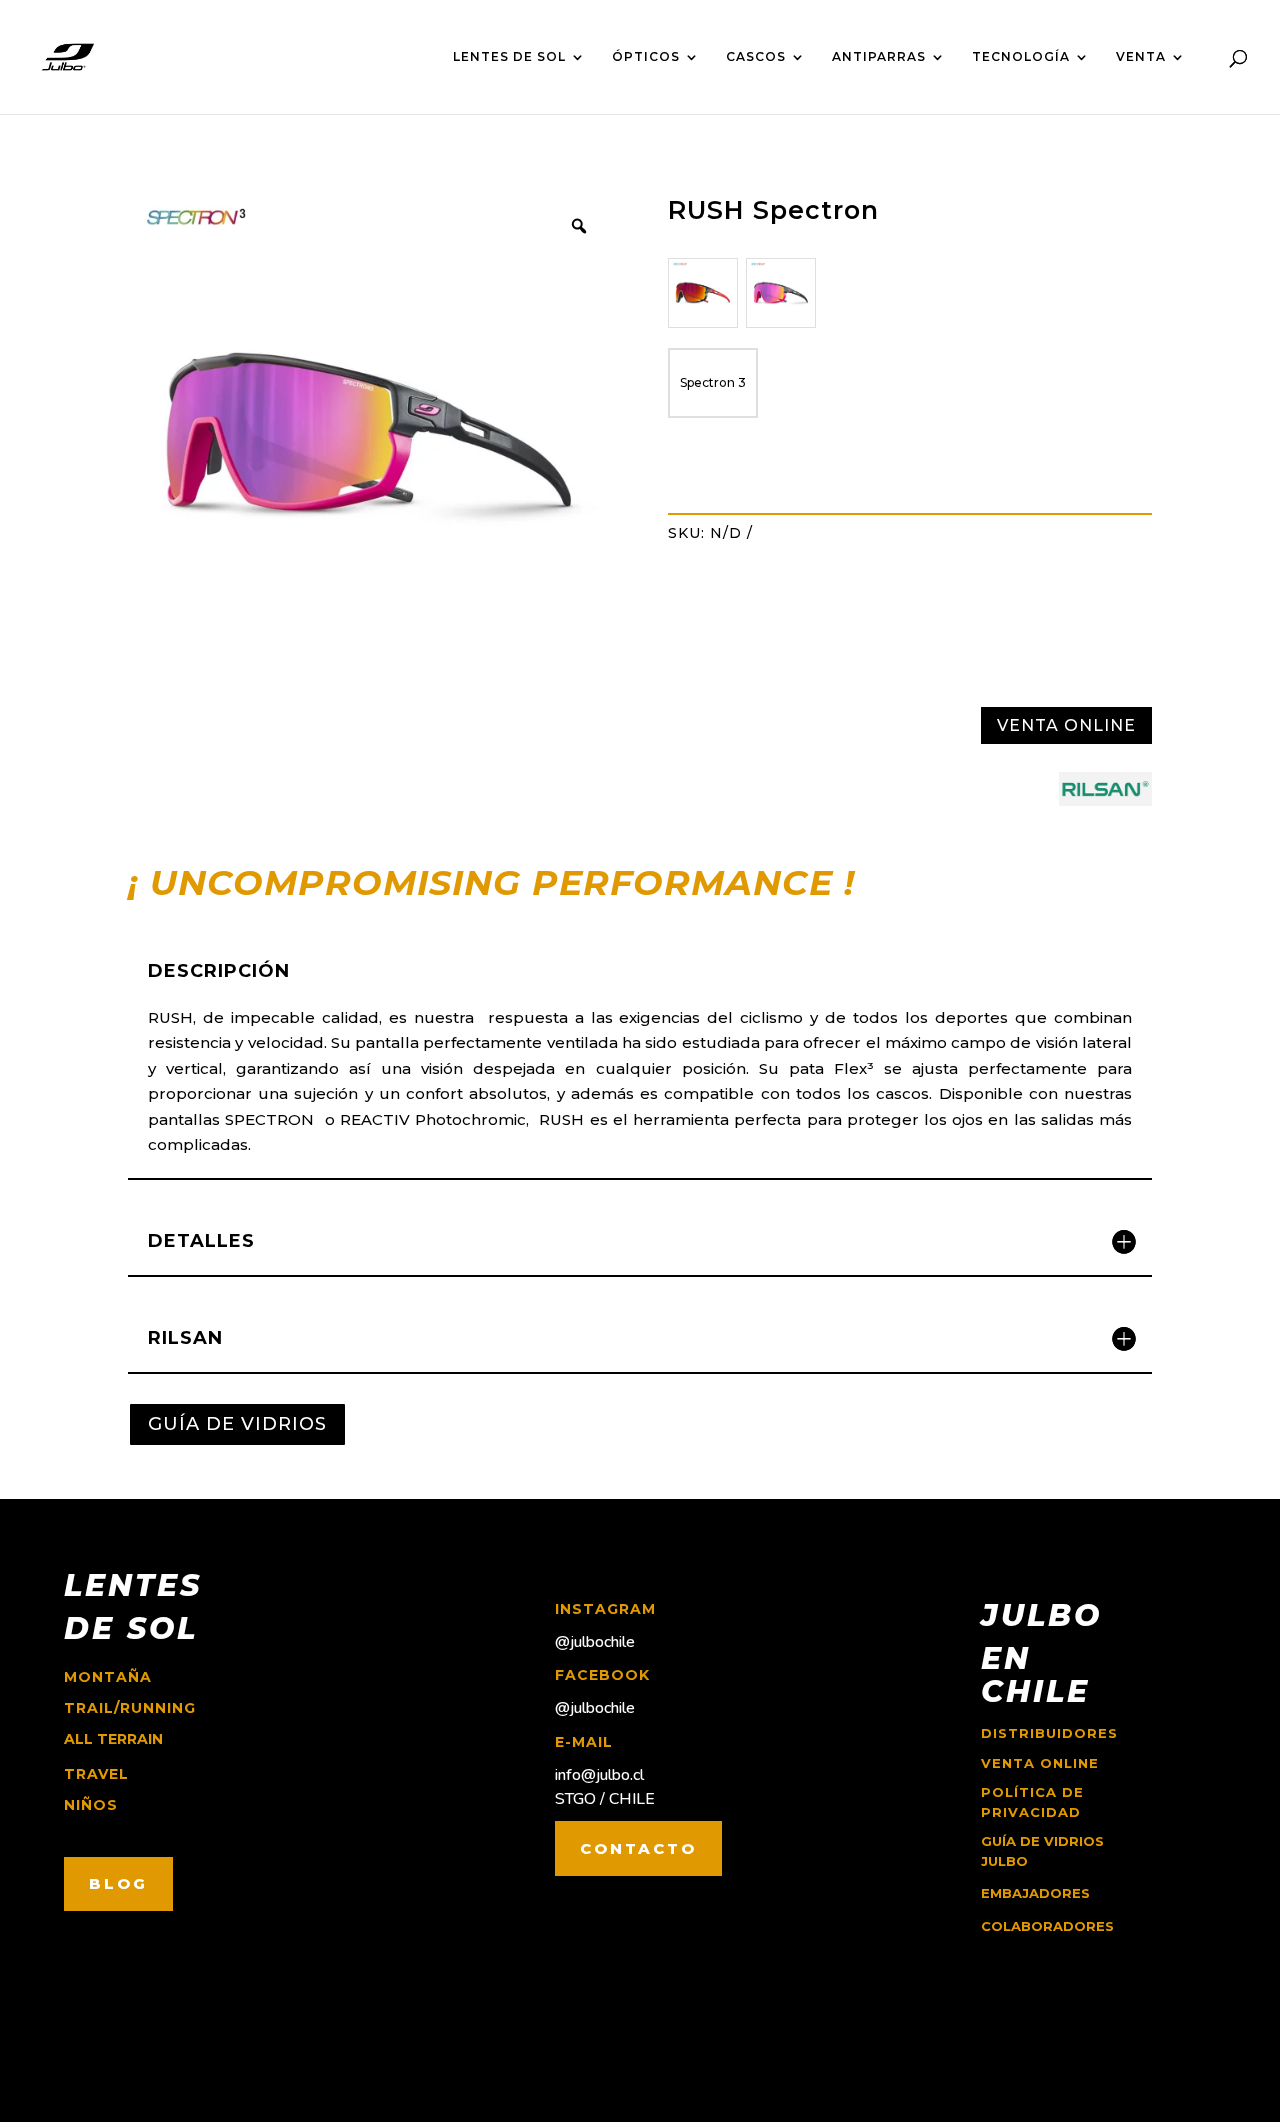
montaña (108, 1677)
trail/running (130, 1708)
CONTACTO (638, 1848)
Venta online (1040, 1763)
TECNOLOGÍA (1021, 57)
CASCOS (756, 57)
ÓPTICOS (646, 57)
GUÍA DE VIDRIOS (237, 1424)
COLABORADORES (1047, 1926)
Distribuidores (1049, 1733)
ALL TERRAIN (113, 1739)
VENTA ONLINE (1066, 725)
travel (96, 1774)
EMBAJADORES (1035, 1893)
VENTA (1141, 57)
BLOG (118, 1883)
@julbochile (595, 1642)
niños (91, 1805)
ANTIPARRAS (879, 57)
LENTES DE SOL (509, 57)
